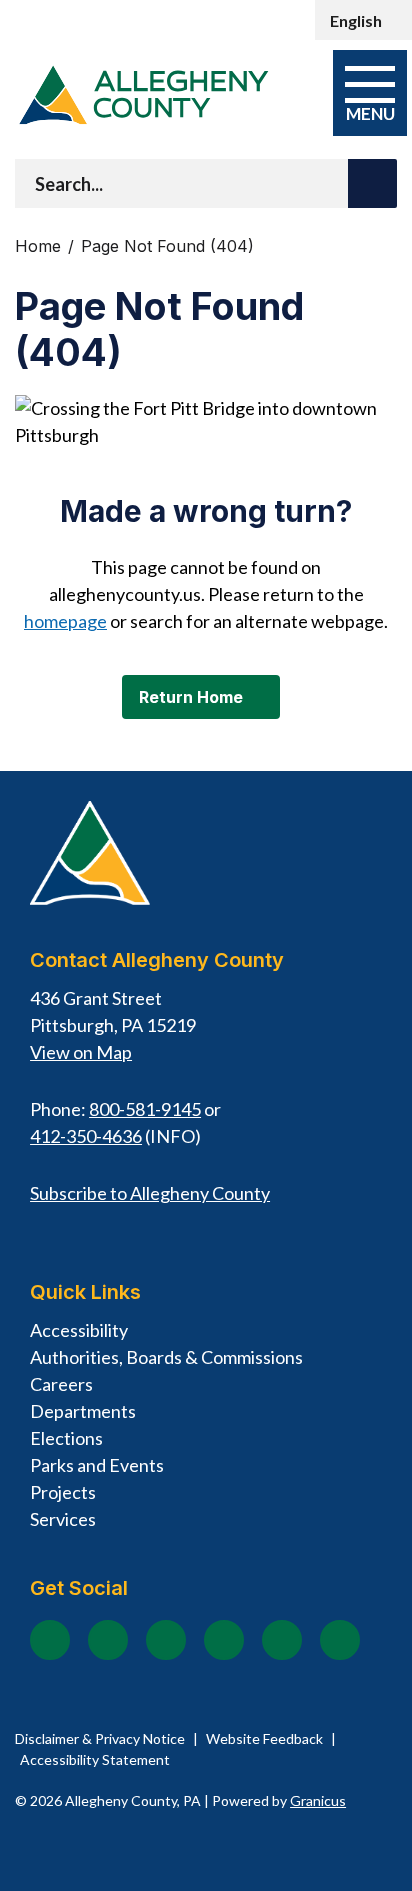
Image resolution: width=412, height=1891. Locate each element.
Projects (63, 1492)
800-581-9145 (145, 1109)
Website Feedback (264, 1738)
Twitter (224, 1640)
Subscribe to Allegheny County (150, 1193)
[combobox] (363, 20)
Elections (66, 1438)
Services (63, 1519)
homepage (65, 621)
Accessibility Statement (95, 1759)
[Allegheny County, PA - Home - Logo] (142, 94)
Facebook (50, 1640)
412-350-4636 (86, 1136)
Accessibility (79, 1330)
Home (38, 246)
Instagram (108, 1640)
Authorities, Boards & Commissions (166, 1357)
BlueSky (340, 1640)
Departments (83, 1411)
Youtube (166, 1640)
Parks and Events (97, 1465)
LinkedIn (282, 1640)
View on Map (81, 1052)
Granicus (318, 1800)
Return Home (191, 697)
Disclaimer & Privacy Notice (100, 1738)
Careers (61, 1384)
